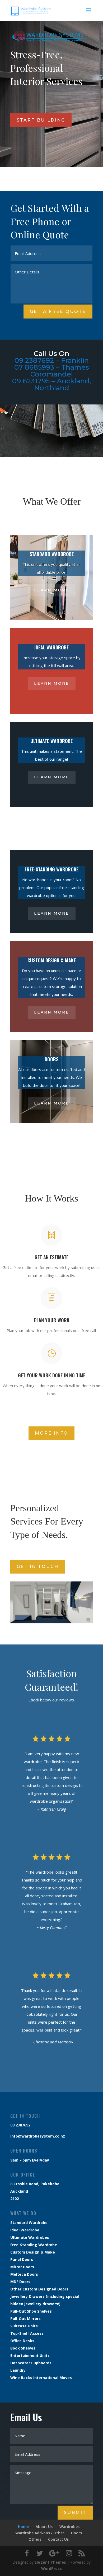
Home (23, 2527)
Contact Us (58, 2539)
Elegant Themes (50, 2562)
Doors (76, 2533)
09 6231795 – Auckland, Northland (51, 384)
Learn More (52, 590)
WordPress (51, 2568)
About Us (44, 2527)
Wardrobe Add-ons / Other (40, 2533)
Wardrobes (69, 2527)
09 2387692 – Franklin (52, 360)
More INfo (51, 1433)
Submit (75, 2513)
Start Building (41, 120)
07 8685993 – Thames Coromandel (52, 371)
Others (35, 2539)
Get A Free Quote (58, 312)
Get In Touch (38, 1567)
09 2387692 (20, 2125)
